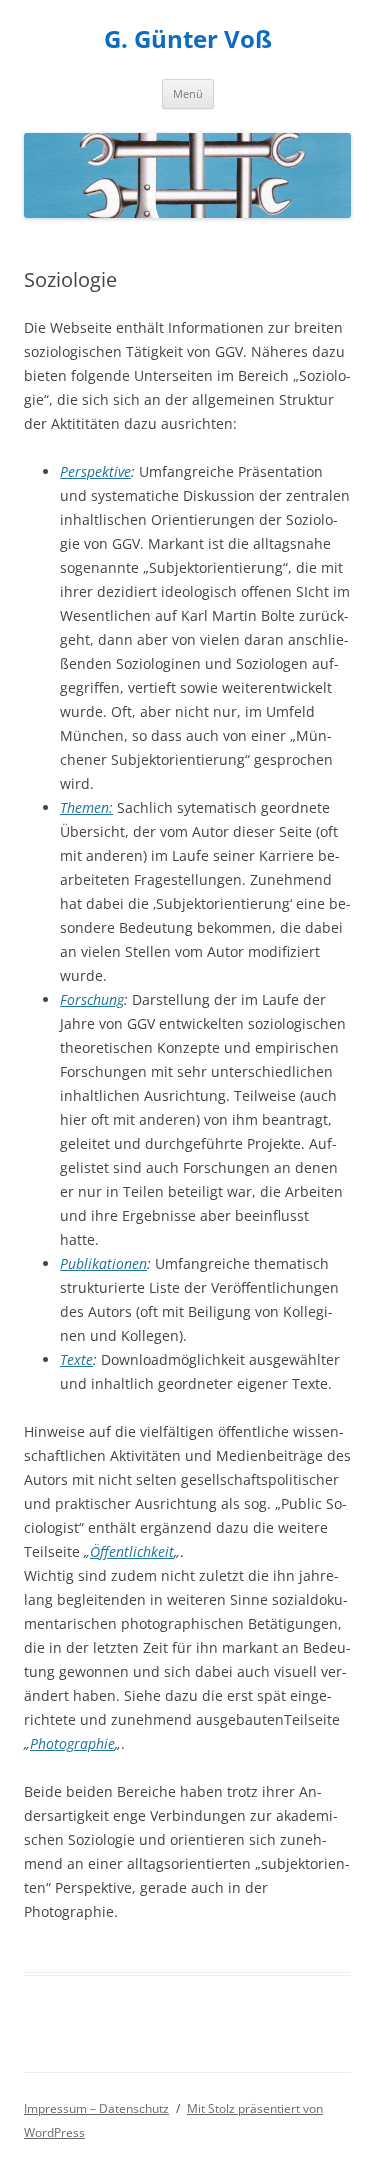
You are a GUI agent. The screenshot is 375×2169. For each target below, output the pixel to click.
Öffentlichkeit (132, 1551)
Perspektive (95, 471)
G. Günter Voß (188, 39)
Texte (76, 1359)
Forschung (92, 999)
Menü (188, 93)
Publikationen (103, 1263)
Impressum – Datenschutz (96, 2108)
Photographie (72, 1743)
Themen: (86, 807)
